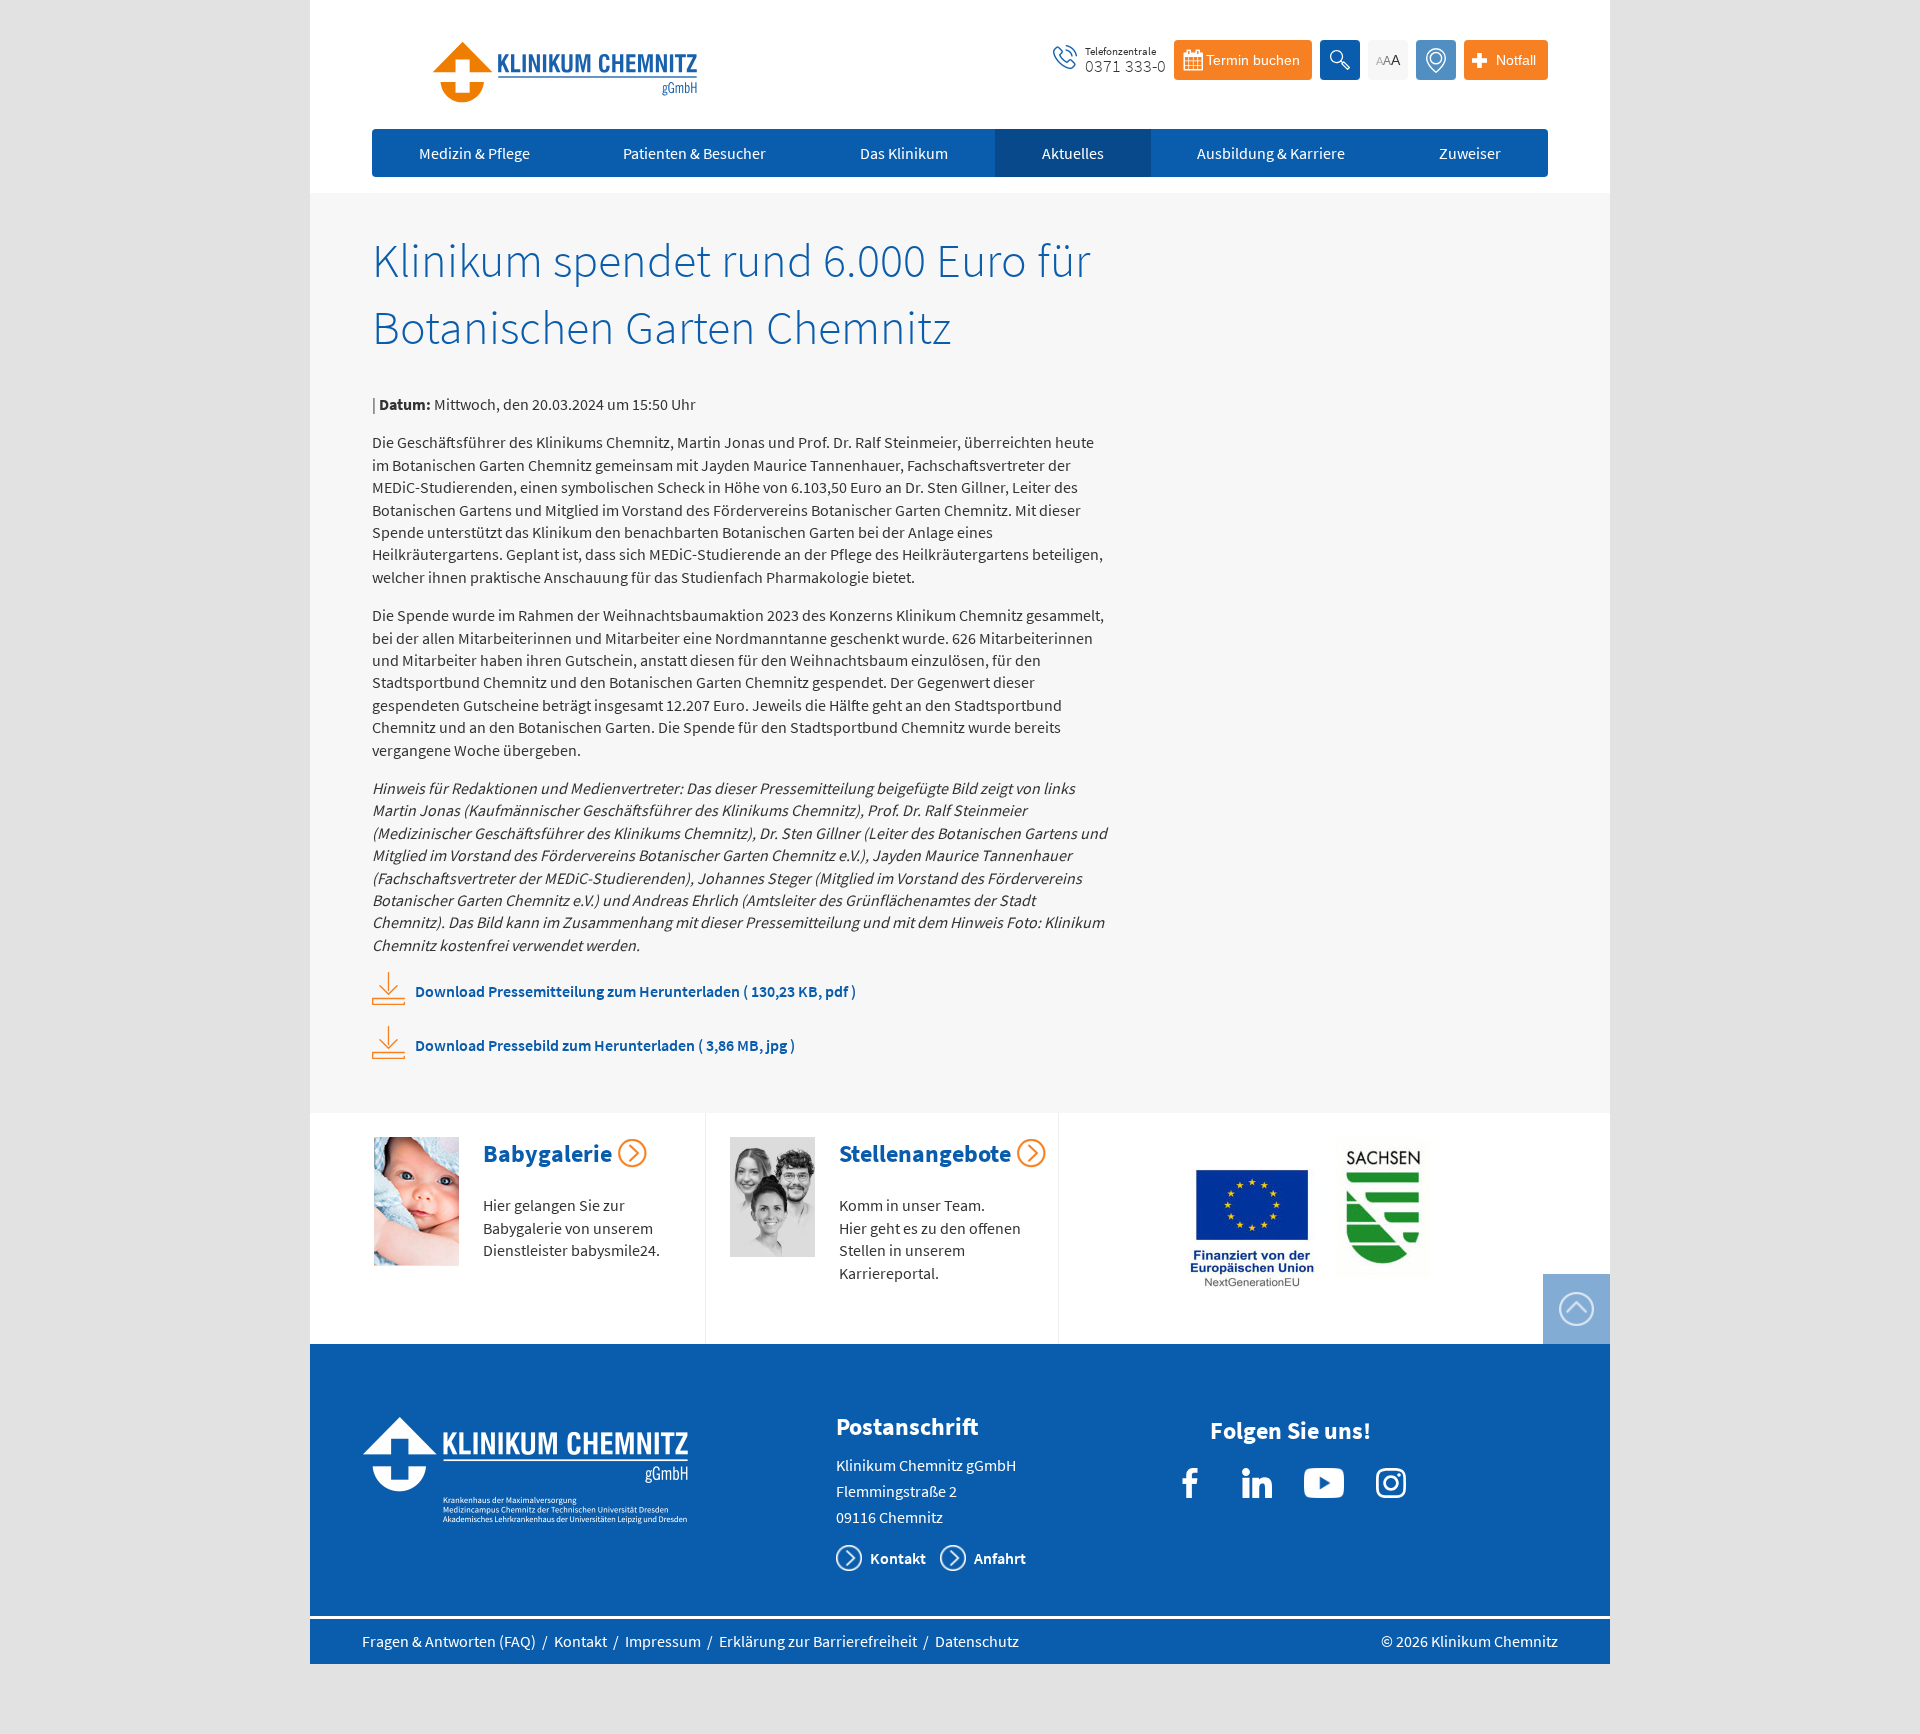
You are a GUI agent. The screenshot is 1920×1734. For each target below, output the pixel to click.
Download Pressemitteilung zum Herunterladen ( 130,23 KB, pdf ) (635, 991)
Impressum (663, 1641)
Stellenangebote (925, 1153)
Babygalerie (547, 1153)
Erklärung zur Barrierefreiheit (818, 1641)
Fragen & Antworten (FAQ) (449, 1641)
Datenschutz (977, 1641)
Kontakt (898, 1558)
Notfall (1516, 60)
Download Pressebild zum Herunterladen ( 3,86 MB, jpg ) (605, 1045)
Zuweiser (1470, 153)
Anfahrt (1000, 1558)
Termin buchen (1253, 60)
